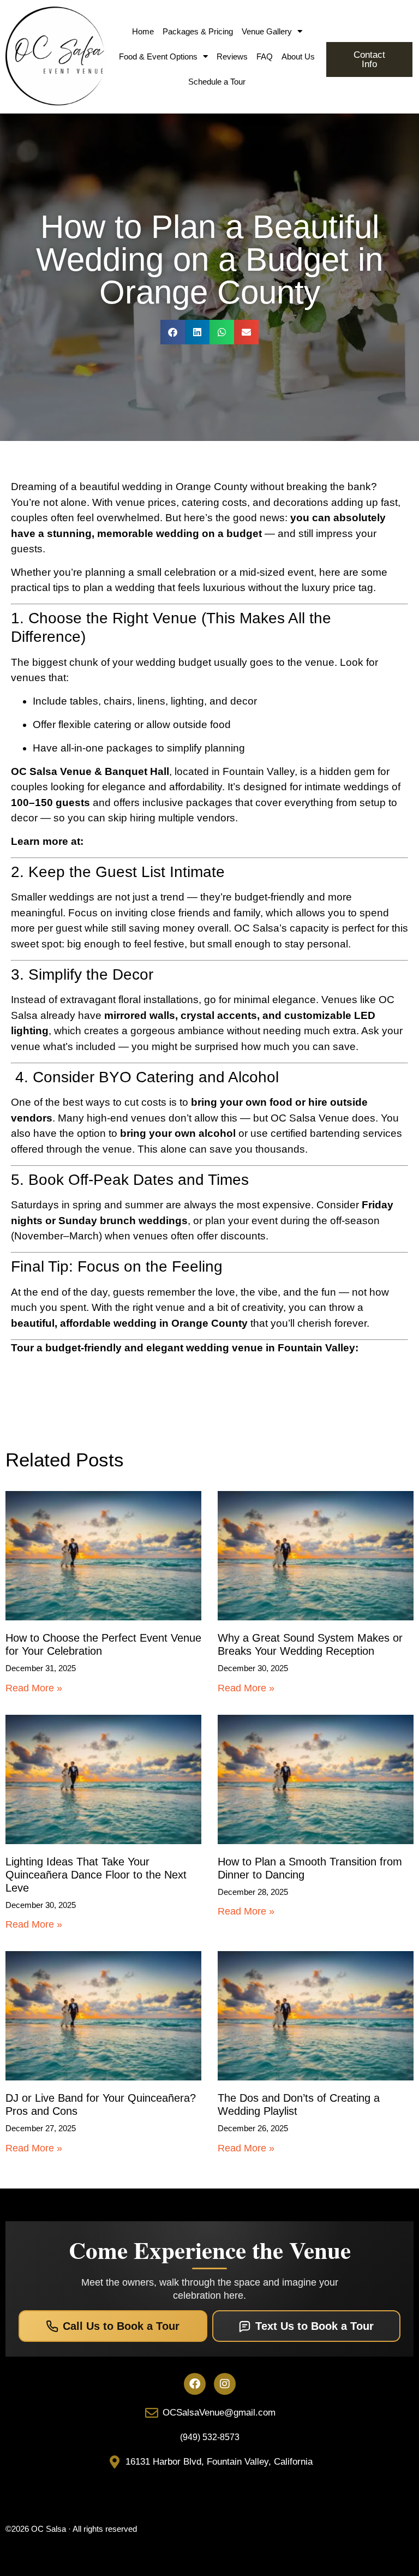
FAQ (265, 56)
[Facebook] (195, 2384)
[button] (173, 332)
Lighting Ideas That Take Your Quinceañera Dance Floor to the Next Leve (96, 1875)
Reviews (232, 56)
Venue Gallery (267, 31)
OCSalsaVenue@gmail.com (219, 2413)
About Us (298, 56)
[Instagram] (225, 2384)
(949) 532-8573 (210, 2437)
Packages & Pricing (198, 31)
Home (143, 31)
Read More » (34, 1688)
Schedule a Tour (217, 82)
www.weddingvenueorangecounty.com (177, 841)
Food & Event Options (158, 56)
